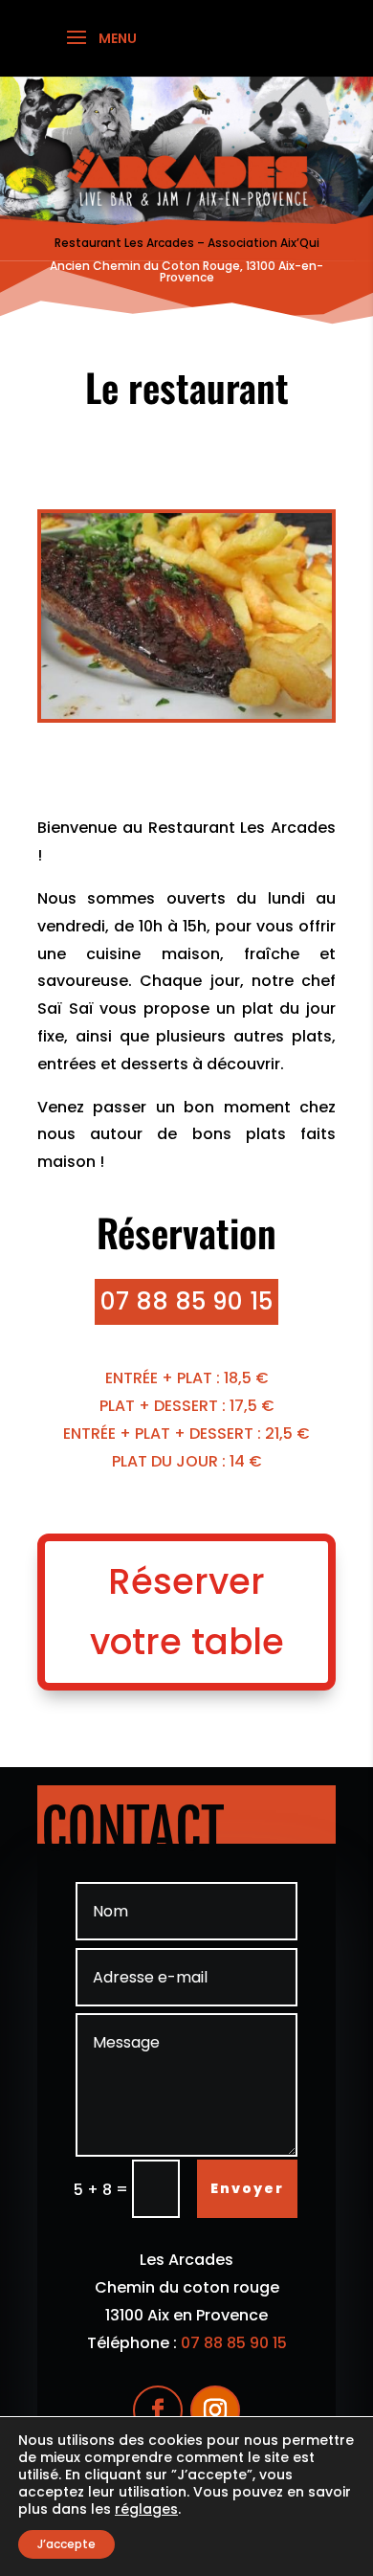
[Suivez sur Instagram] (215, 2410)
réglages (146, 2509)
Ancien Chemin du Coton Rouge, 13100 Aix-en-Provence (186, 271)
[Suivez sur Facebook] (158, 2410)
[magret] (186, 714)
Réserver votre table (187, 1612)
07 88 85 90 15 (186, 1302)
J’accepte (66, 2544)
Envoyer (247, 2188)
